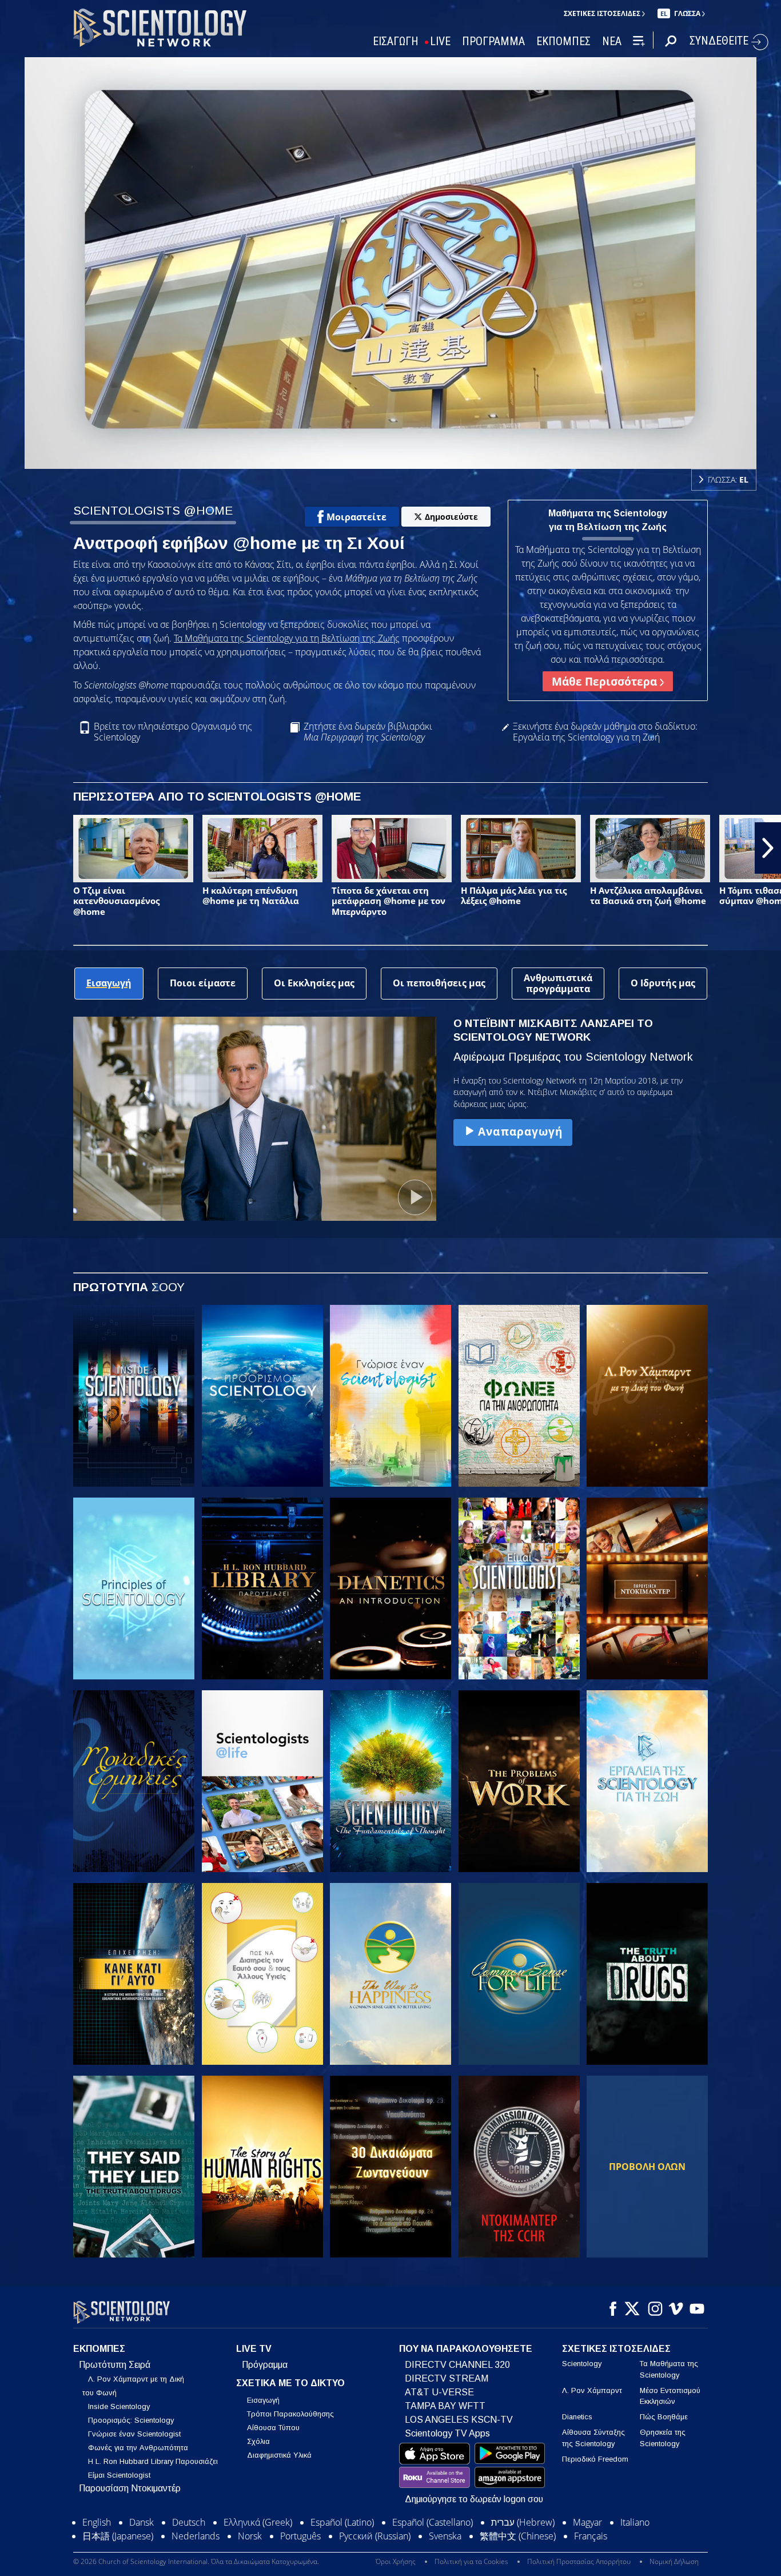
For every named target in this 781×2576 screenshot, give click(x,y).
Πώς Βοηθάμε (664, 2417)
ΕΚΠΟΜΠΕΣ (563, 41)
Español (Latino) (342, 2522)
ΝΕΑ (612, 41)
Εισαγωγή (263, 2400)
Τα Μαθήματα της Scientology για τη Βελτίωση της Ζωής (287, 638)
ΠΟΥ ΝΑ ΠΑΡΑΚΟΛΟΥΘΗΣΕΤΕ (466, 2349)
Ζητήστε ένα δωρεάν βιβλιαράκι (368, 732)
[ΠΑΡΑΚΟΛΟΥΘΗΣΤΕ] (134, 1588)
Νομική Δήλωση (674, 2561)
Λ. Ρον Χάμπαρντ (592, 2390)
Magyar (587, 2522)
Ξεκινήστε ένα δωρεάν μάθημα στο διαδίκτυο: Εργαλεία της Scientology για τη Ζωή (605, 732)
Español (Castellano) (433, 2522)
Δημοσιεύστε (451, 517)
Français (591, 2536)
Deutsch (189, 2522)
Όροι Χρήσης (396, 2561)
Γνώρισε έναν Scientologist (134, 2434)
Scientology (582, 2364)
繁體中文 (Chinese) (518, 2536)
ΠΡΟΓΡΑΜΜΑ (493, 41)
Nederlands (196, 2536)
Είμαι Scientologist (119, 2475)
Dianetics (577, 2417)
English (97, 2522)
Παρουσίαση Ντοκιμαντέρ (130, 2488)
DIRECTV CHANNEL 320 (457, 2365)
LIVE (440, 41)
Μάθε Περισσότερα (606, 681)
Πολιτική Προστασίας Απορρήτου (579, 2561)
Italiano (635, 2522)
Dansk (142, 2522)
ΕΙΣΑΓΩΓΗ (396, 41)
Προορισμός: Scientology (131, 2420)
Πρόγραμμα (265, 2365)
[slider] (413, 458)
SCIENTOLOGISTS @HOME (153, 510)
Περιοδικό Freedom (595, 2459)
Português (300, 2536)
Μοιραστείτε (356, 517)
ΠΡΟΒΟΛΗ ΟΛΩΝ (647, 2167)
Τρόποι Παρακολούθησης (290, 2414)
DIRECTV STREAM (447, 2378)
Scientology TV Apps (447, 2433)
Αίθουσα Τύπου (273, 2428)
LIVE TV (254, 2349)
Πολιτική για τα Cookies (471, 2561)
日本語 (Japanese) (118, 2536)
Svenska (445, 2536)
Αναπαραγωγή (520, 1131)
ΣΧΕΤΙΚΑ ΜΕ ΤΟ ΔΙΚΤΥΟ (290, 2383)
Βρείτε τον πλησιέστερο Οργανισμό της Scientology (173, 732)
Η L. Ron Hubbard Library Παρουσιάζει (153, 2461)
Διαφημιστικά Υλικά (279, 2455)
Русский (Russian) (375, 2536)
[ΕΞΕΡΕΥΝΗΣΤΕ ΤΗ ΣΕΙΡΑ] (134, 1396)
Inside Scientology (119, 2406)
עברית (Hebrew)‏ (523, 2522)
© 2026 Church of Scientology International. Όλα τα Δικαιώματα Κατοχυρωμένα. (196, 2561)
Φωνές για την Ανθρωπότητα (138, 2448)
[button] (13, 848)
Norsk (250, 2536)
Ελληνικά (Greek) (258, 2522)
